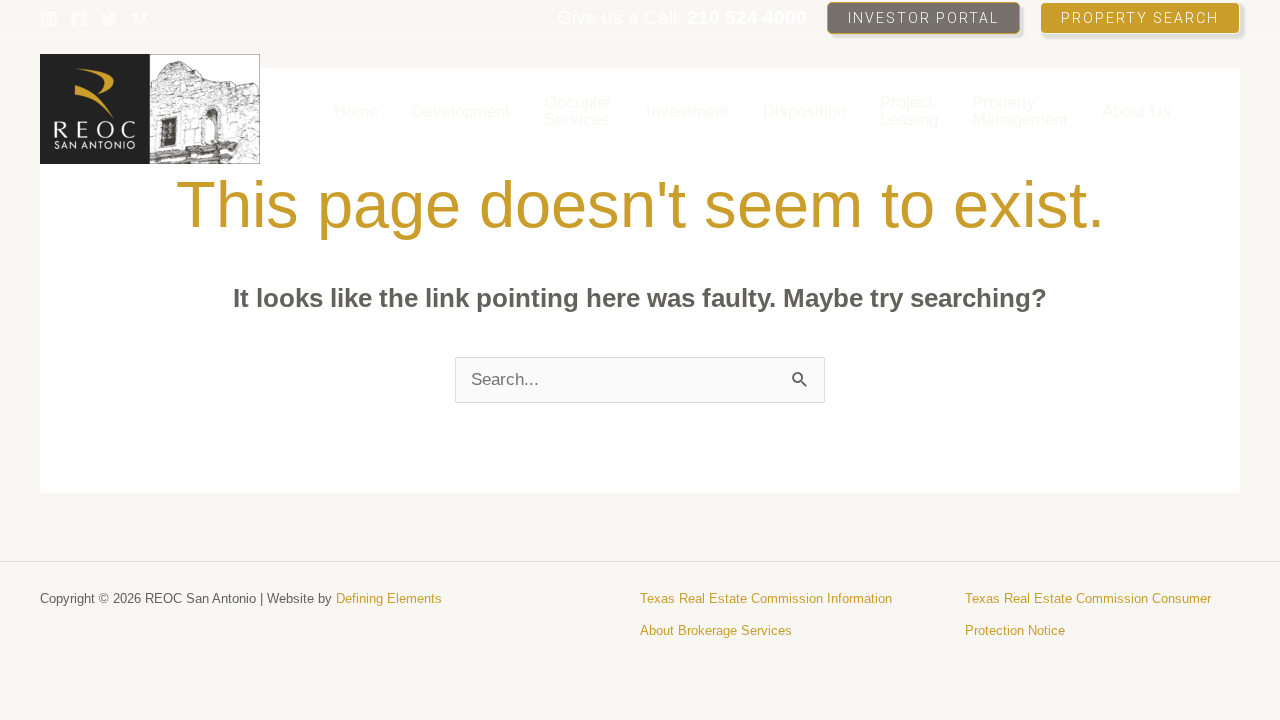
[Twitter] (109, 19)
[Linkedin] (49, 19)
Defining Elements (389, 598)
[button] (923, 18)
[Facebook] (79, 19)
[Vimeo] (139, 19)
